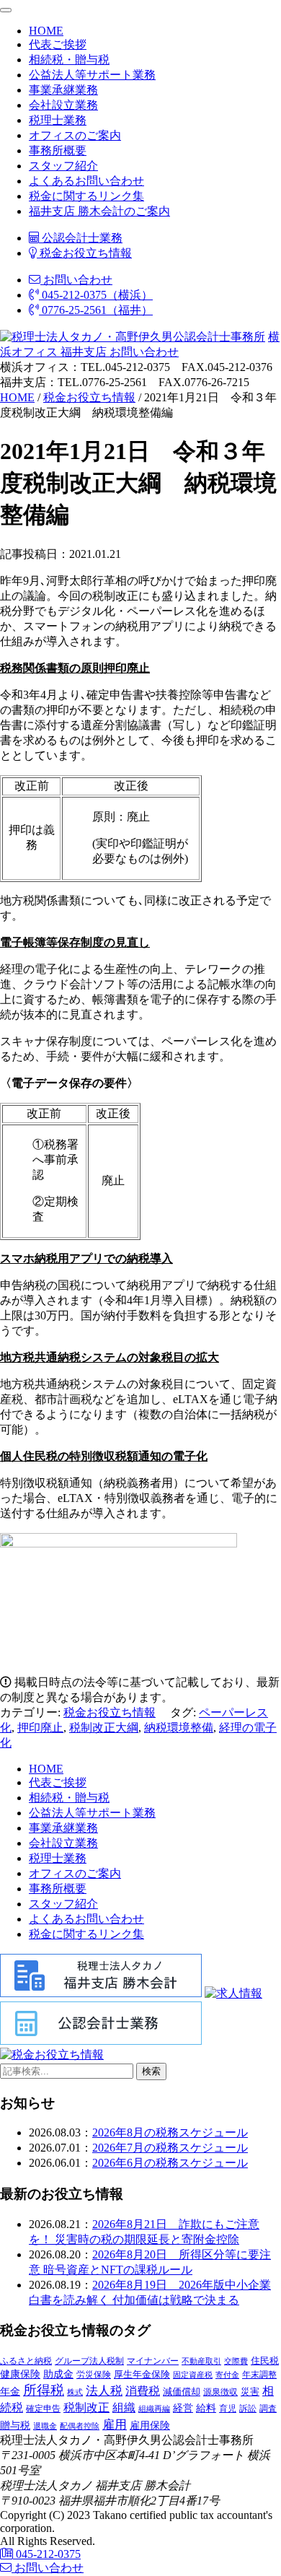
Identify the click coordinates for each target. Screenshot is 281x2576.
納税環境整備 (179, 1728)
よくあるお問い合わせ (86, 181)
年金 (10, 2391)
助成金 (58, 2374)
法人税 (104, 2391)
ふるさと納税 (26, 2361)
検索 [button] (151, 2071)
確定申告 (43, 2409)
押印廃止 (40, 1728)
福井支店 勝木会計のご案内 (99, 211)
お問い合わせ (76, 280)
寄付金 (227, 2375)
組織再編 (154, 2409)
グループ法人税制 (89, 2361)
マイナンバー (153, 2361)
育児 (228, 2409)
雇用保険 (150, 2426)
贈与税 (15, 2425)
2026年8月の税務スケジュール (170, 2132)
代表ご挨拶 (58, 44)
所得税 (44, 2390)
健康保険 (20, 2374)
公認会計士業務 (81, 238)
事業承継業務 (63, 90)
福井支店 (82, 352)
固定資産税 (193, 2375)
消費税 (143, 2391)
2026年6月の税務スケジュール (170, 2163)
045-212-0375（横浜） (96, 295)
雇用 (115, 2424)
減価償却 (182, 2392)
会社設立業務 (63, 105)
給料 (206, 2408)
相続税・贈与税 (69, 60)
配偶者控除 (80, 2426)
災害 (250, 2392)
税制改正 (86, 2407)
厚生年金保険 (142, 2374)
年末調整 (259, 2375)
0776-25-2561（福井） (96, 310)
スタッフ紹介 (63, 166)
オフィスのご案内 (75, 135)
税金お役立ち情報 (84, 253)
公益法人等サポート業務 (92, 75)
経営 (183, 2408)
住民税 (265, 2361)
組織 (124, 2407)
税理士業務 (58, 120)
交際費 (236, 2361)
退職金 (45, 2426)
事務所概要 (58, 150)
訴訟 (248, 2409)
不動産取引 (201, 2361)
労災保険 (94, 2375)
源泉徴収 (220, 2392)
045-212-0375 (47, 2554)
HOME (46, 31)
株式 (75, 2392)
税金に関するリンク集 (86, 196)
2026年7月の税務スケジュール (170, 2148)
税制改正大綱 (104, 1728)
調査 (268, 2409)
